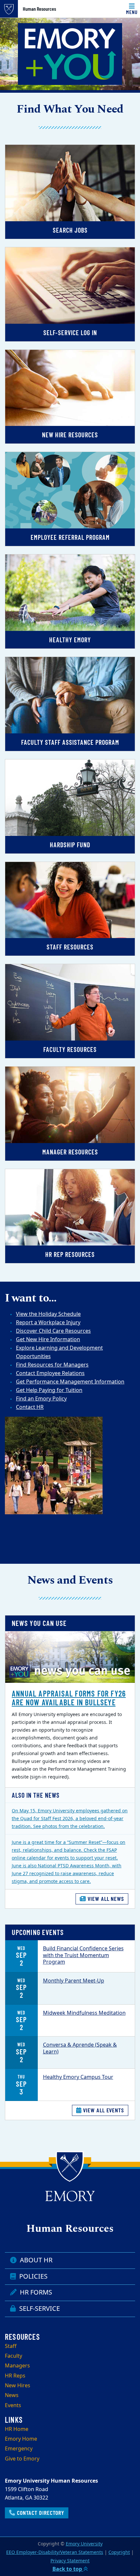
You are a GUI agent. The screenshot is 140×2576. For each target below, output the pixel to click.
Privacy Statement (70, 2561)
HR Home (17, 2429)
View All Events (103, 2110)
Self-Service (39, 2309)
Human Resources (39, 9)
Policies (33, 2276)
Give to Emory (22, 2459)
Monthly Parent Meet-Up (74, 1981)
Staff (11, 2346)
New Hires (18, 2386)
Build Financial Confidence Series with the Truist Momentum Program (83, 1956)
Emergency (19, 2449)
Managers (17, 2366)
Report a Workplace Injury (48, 1323)
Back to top (68, 2569)
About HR (35, 2260)
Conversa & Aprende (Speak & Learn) (80, 2048)
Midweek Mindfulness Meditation (84, 2013)
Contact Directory (40, 2513)
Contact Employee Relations (50, 1373)
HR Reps (15, 2376)
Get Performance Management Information (70, 1382)
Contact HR (30, 1407)
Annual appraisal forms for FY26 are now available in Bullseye (69, 1698)
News (12, 2395)
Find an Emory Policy (41, 1399)
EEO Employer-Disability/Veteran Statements (55, 2552)
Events (13, 2406)
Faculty (14, 2356)
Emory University (84, 2544)
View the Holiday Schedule (48, 1314)
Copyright (119, 2552)
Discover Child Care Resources (53, 1331)
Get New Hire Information (48, 1340)
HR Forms (35, 2292)
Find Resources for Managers (52, 1365)
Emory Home (21, 2439)
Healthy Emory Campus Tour (78, 2077)
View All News (105, 1899)
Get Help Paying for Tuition (49, 1390)
